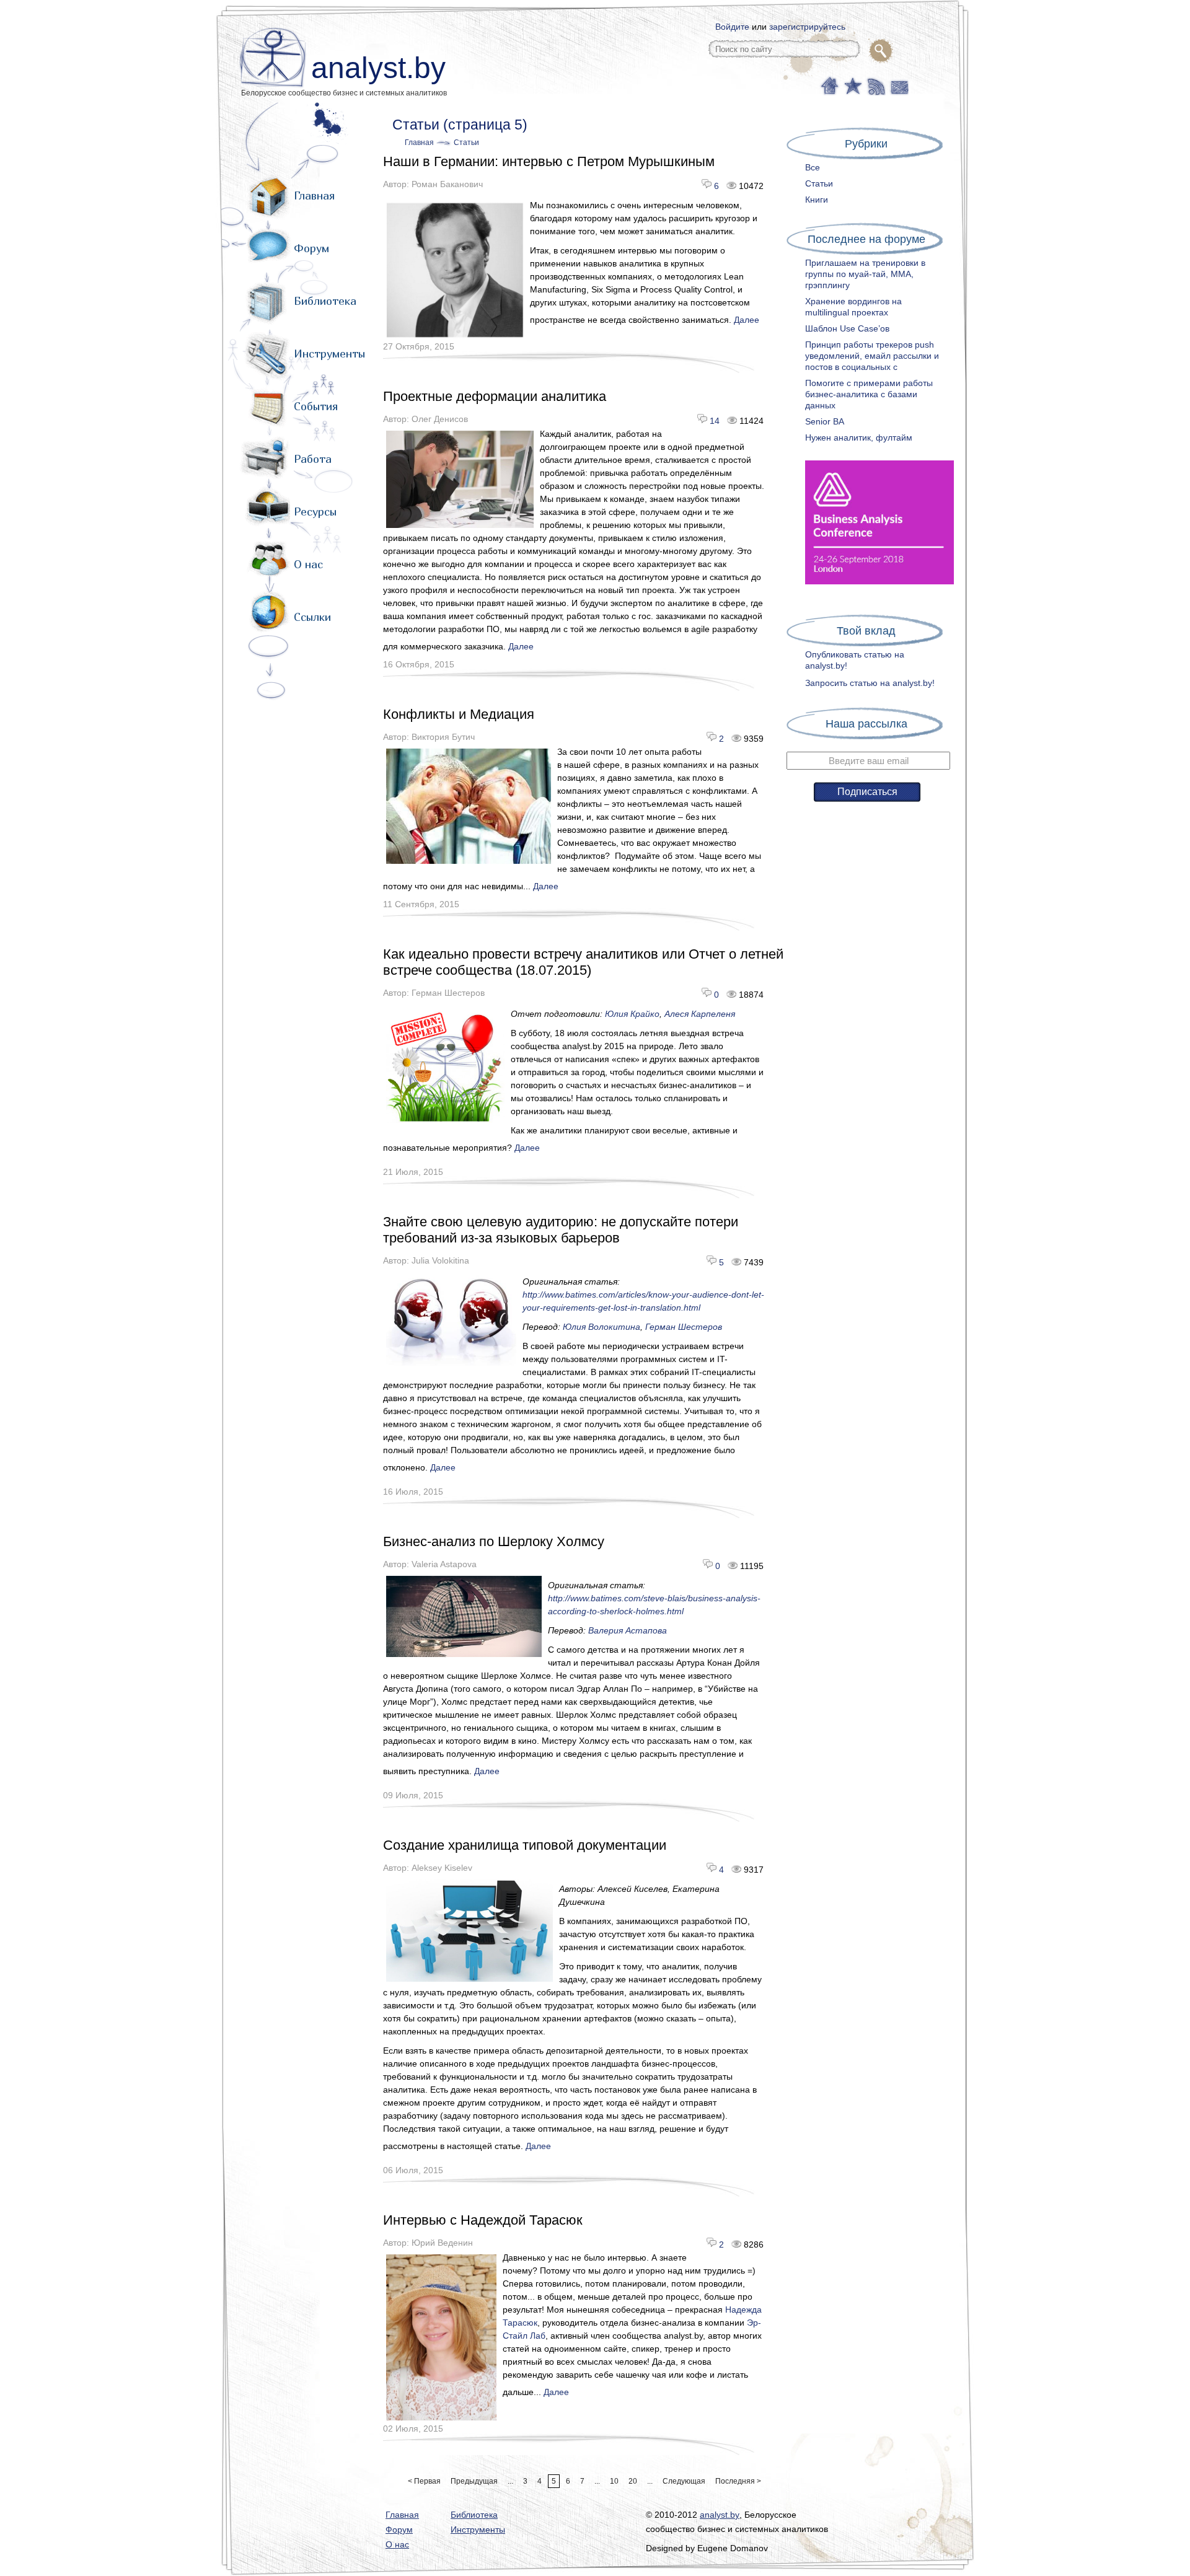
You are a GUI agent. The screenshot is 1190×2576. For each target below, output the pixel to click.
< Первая (424, 2481)
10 (614, 2481)
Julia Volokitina (440, 1260)
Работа (313, 459)
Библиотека (325, 301)
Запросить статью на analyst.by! (870, 683)
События (316, 406)
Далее (747, 320)
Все (813, 167)
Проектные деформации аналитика (495, 396)
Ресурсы (315, 512)
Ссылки (312, 617)
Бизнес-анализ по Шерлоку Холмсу (494, 1541)
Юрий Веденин (442, 2243)
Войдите (732, 27)
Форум (311, 248)
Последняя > (738, 2481)
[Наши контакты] (898, 85)
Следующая (684, 2481)
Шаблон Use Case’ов (847, 328)
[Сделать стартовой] (829, 85)
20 (633, 2481)
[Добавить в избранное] (852, 85)
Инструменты (329, 354)
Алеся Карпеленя (700, 1014)
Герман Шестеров (448, 993)
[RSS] (875, 85)
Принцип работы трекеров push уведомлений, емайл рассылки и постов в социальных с (872, 356)
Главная (314, 196)
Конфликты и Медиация (459, 714)
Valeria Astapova (444, 1564)
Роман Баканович (447, 184)
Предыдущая (474, 2481)
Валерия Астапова (628, 1630)
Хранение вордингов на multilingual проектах (853, 307)
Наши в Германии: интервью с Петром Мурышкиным (549, 161)
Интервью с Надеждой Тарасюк (483, 2220)
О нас (308, 564)
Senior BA (825, 421)
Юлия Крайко (632, 1014)
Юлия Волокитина (602, 1327)
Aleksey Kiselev (442, 1868)
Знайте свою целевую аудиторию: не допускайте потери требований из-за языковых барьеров (561, 1230)
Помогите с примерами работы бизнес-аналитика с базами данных (869, 394)
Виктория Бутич (443, 737)
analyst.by (378, 68)
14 (713, 421)
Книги (817, 200)
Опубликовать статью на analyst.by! (855, 660)
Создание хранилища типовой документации (525, 1845)
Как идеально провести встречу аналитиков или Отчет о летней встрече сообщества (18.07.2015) (583, 962)
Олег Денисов (440, 419)
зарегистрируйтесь (807, 27)
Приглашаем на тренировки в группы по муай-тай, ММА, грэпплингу (865, 274)
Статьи (466, 143)
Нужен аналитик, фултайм (859, 437)
